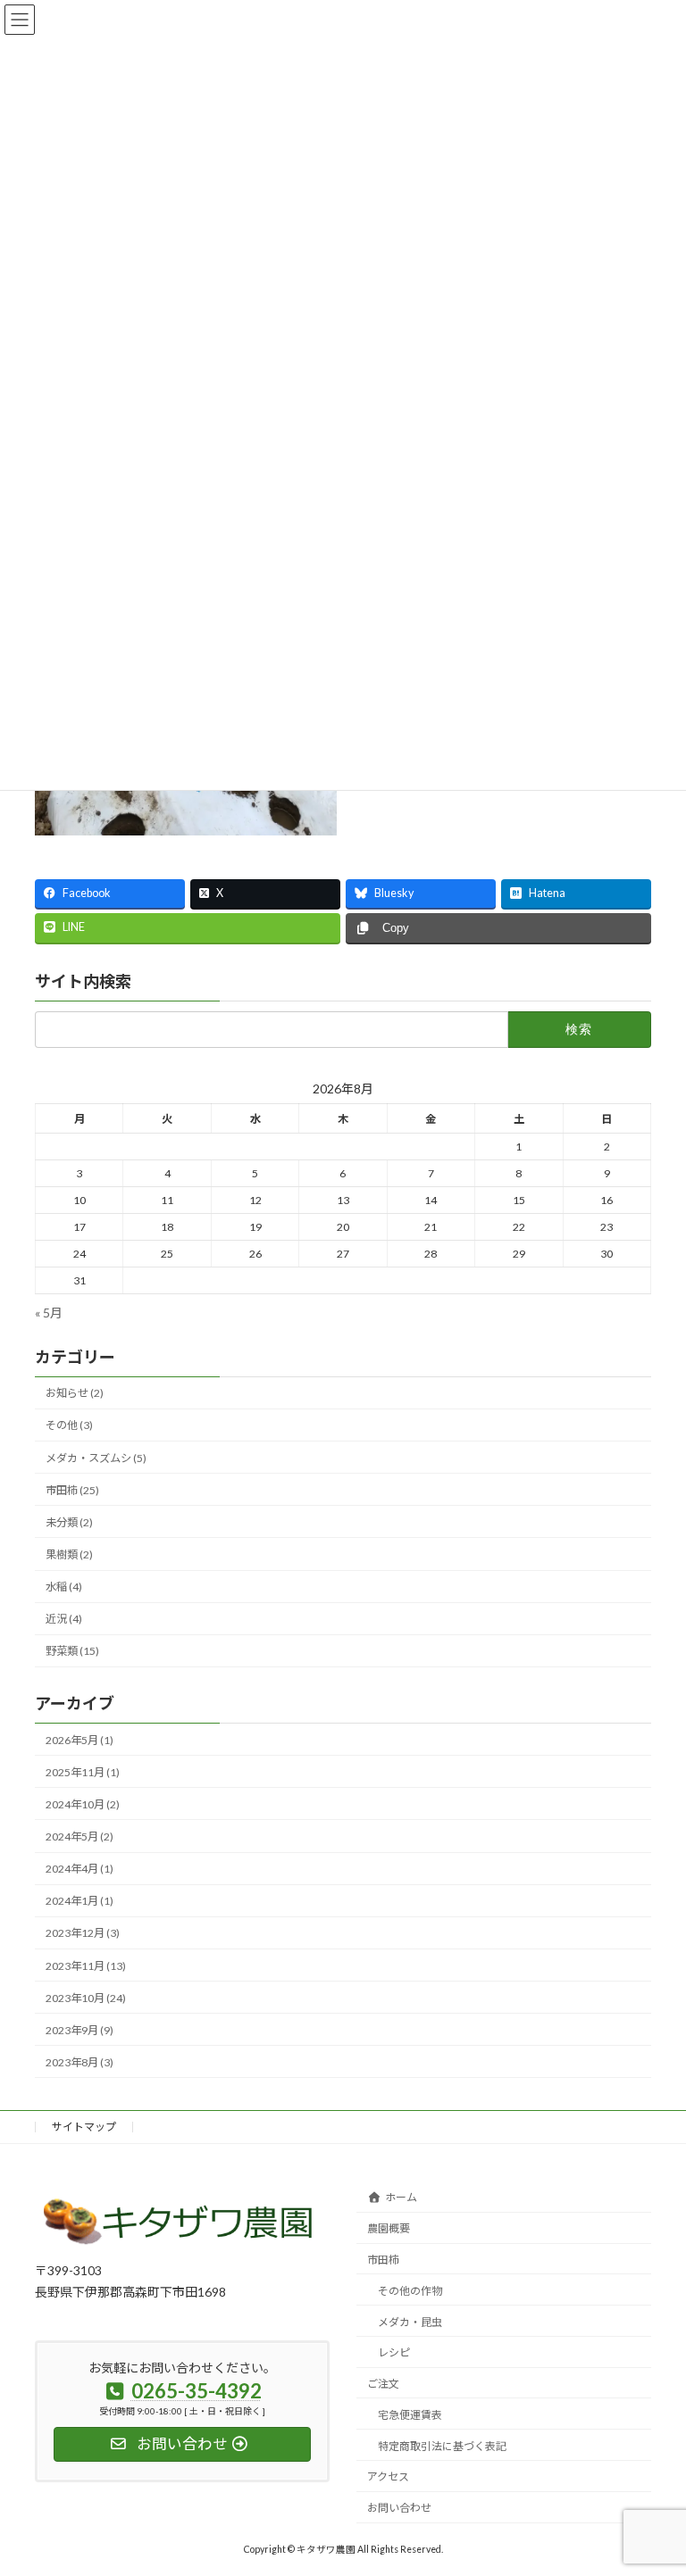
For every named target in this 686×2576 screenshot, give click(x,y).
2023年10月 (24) (86, 1998)
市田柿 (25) (72, 1490)
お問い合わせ (399, 2508)
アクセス (388, 2476)
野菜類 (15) (72, 1652)
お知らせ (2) (75, 1394)
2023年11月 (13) (86, 1966)
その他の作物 (410, 2291)
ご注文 (383, 2384)
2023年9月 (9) (79, 2030)
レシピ (394, 2352)
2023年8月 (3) (79, 2062)
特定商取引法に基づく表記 (442, 2446)
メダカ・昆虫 (410, 2321)
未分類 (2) (69, 1522)
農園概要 (389, 2228)
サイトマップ (84, 2127)
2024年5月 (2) (79, 1837)
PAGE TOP (653, 2480)
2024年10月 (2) (83, 1804)
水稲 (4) (64, 1587)
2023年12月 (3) (83, 1934)
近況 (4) (64, 1620)
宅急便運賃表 (410, 2415)
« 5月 (49, 1313)
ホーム (401, 2197)
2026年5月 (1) (79, 1740)
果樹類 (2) (69, 1554)
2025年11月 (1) (83, 1772)
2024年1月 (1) (79, 1902)
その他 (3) (69, 1426)
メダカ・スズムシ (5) (96, 1458)
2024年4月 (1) (79, 1870)
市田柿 (383, 2260)
